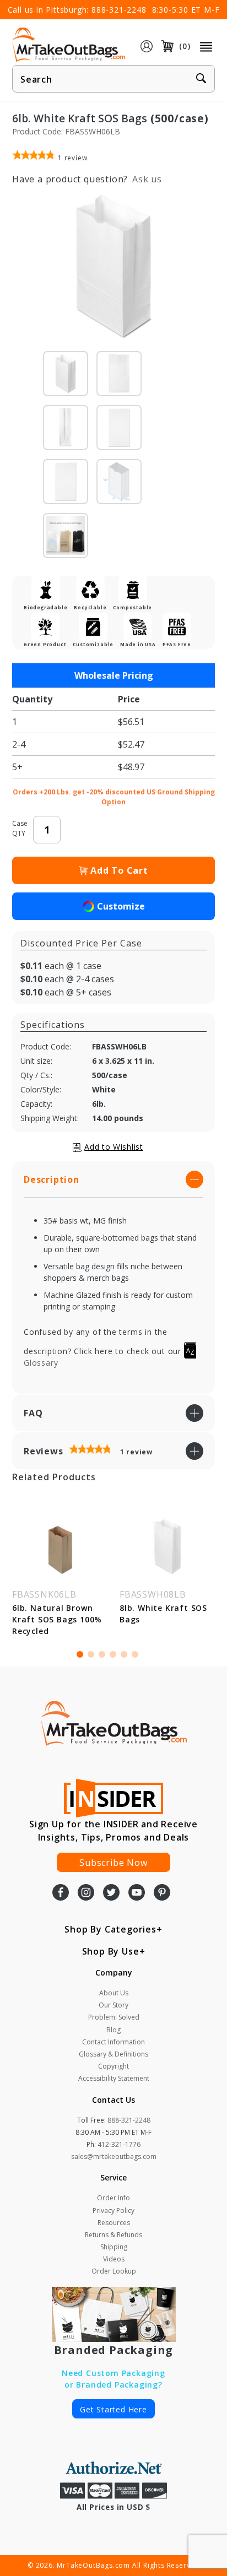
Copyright (113, 2066)
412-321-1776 (119, 2144)
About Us (114, 1993)
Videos (114, 2259)
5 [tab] (124, 1654)
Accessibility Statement (114, 2078)
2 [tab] (91, 1654)
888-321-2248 (119, 10)
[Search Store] (201, 79)
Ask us (147, 179)
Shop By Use (111, 1951)
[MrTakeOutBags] (69, 45)
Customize (121, 906)
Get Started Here (113, 2409)
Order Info (113, 2198)
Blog (113, 2030)
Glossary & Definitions (113, 2054)
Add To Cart (119, 870)
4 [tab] (113, 1654)
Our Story (113, 2005)
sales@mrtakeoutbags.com (114, 2156)
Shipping (114, 2247)
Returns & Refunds (113, 2235)
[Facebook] (61, 1893)
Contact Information (113, 2042)
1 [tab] (80, 1654)
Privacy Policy (113, 2210)
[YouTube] (137, 1893)
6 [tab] (135, 1654)
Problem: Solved (114, 2017)
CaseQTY (20, 828)
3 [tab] (102, 1654)
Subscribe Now (113, 1863)
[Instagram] (86, 1893)
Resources (114, 2223)
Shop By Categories (110, 1929)
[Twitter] (111, 1893)
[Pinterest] (162, 1893)
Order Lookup (114, 2271)
